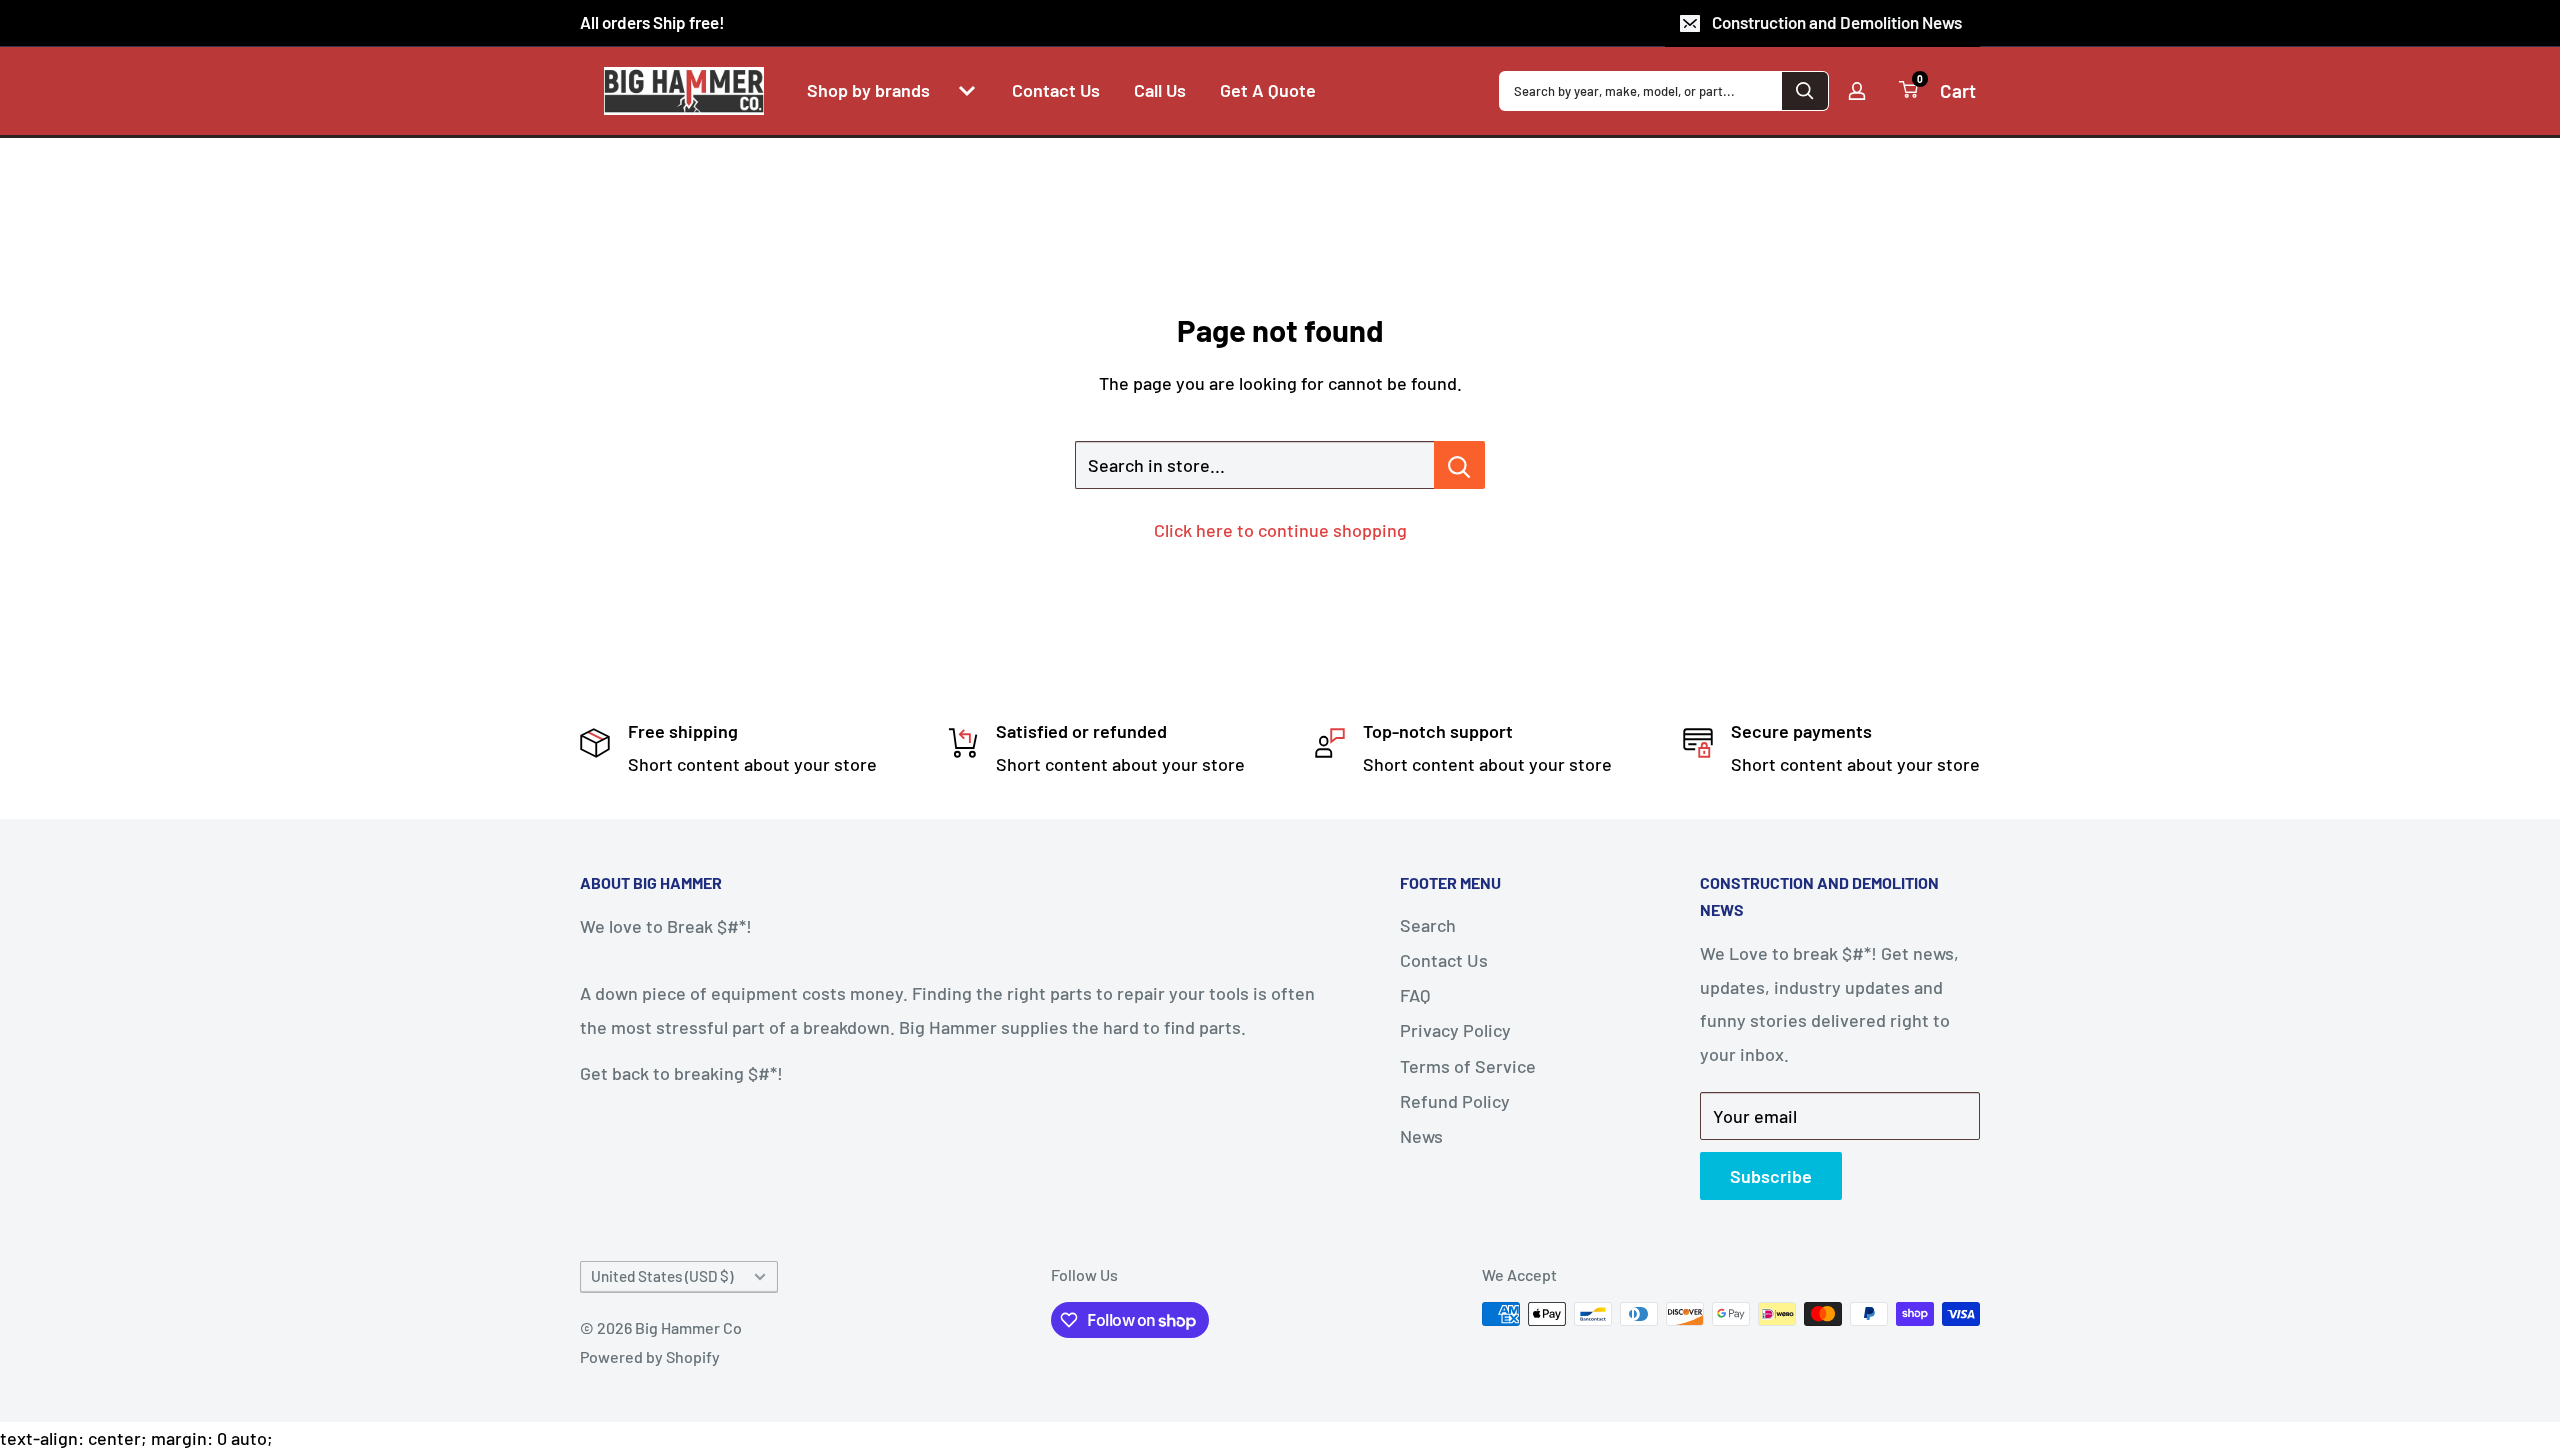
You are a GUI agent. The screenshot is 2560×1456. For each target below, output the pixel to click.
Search (1428, 925)
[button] (967, 91)
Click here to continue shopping (1280, 530)
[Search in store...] (1459, 465)
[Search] (1805, 91)
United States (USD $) (662, 1276)
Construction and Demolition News (1837, 22)
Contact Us (1444, 960)
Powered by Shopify (650, 1356)
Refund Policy (1455, 1101)
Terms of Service (1468, 1066)
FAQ (1415, 995)
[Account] (1857, 91)
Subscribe (1771, 1176)
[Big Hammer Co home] (684, 91)
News (1421, 1136)
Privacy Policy (1455, 1030)
